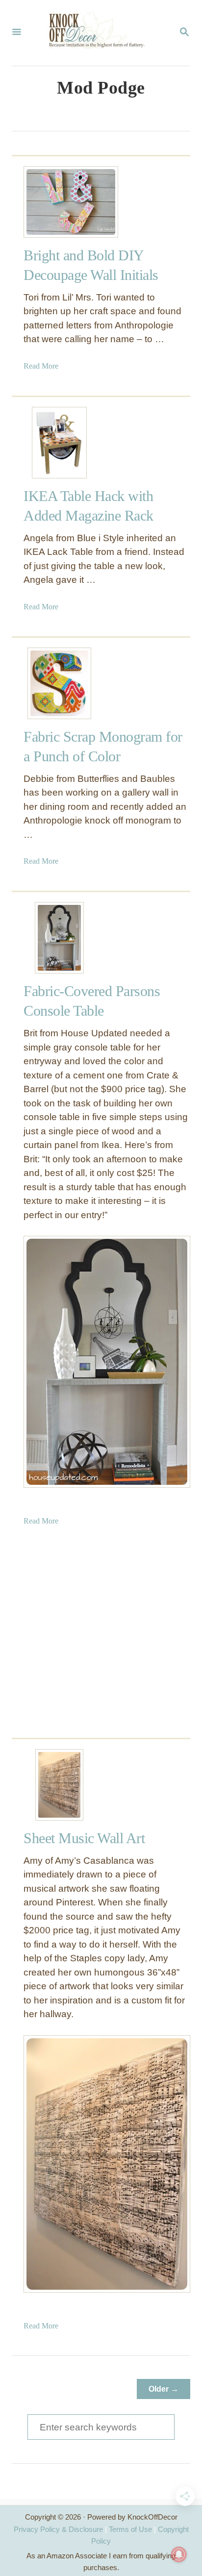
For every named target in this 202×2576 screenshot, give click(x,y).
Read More (41, 366)
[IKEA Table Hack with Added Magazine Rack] (59, 443)
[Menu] (17, 33)
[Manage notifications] (179, 2554)
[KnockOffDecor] (100, 33)
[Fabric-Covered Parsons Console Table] (59, 938)
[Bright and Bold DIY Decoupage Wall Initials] (59, 202)
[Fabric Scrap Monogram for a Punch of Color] (59, 683)
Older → (164, 2389)
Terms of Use (130, 2529)
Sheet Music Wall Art (84, 1838)
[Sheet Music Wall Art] (59, 1785)
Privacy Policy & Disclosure (58, 2529)
